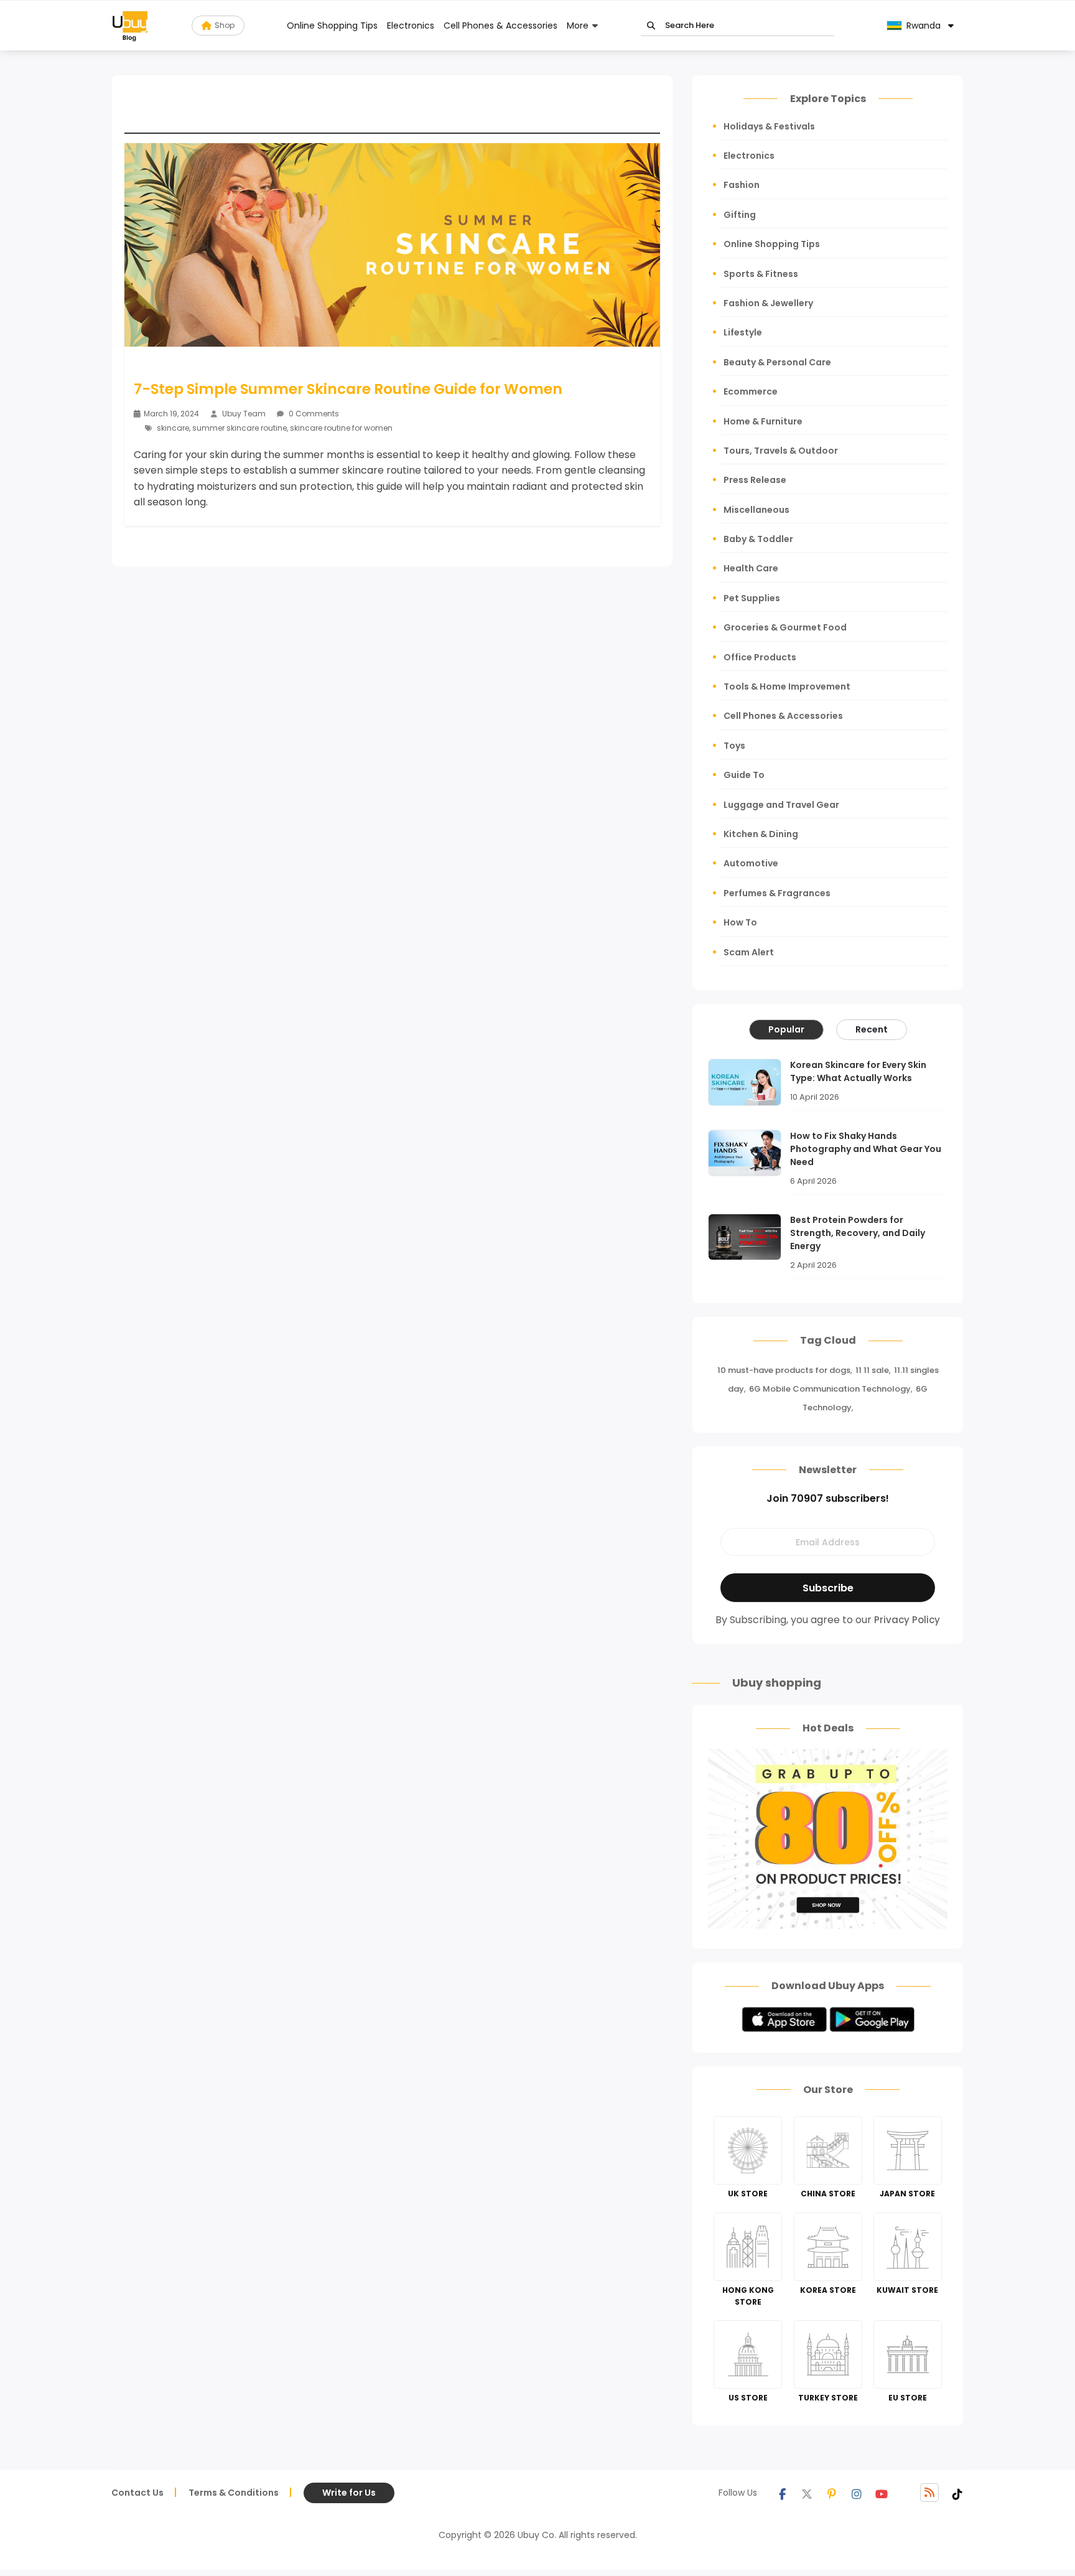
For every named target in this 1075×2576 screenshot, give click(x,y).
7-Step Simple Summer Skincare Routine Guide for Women (348, 389)
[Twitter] (807, 2493)
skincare (173, 428)
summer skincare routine (240, 428)
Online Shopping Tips (332, 26)
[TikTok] (957, 2493)
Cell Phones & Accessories (500, 26)
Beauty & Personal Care (777, 362)
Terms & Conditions (234, 2493)
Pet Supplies (752, 598)
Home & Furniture (763, 421)
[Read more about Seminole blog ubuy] (130, 26)
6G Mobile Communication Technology (830, 1389)
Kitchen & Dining (761, 834)
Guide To (744, 775)
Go (651, 26)
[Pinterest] (832, 2493)
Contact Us (137, 2493)
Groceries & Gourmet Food (785, 627)
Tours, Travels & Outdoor (781, 451)
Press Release (755, 480)
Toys (734, 746)
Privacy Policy (907, 1620)
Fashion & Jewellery (768, 303)
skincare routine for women (341, 428)
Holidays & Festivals (769, 126)
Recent (872, 1029)
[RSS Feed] (929, 2493)
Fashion (742, 185)
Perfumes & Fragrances (777, 893)
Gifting (740, 215)
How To (740, 922)
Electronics (411, 26)
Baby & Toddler (758, 539)
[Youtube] (882, 2493)
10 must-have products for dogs (784, 1370)
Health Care (751, 568)
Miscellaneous (756, 510)
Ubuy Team (244, 414)
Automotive (751, 863)
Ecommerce (751, 391)
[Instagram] (857, 2493)
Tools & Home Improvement (787, 686)
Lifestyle (743, 332)
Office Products (760, 657)
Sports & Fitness (761, 274)
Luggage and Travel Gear (781, 805)
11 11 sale (872, 1370)
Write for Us (349, 2493)
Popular (786, 1029)
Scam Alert (749, 952)
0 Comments (313, 414)
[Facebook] (782, 2493)
